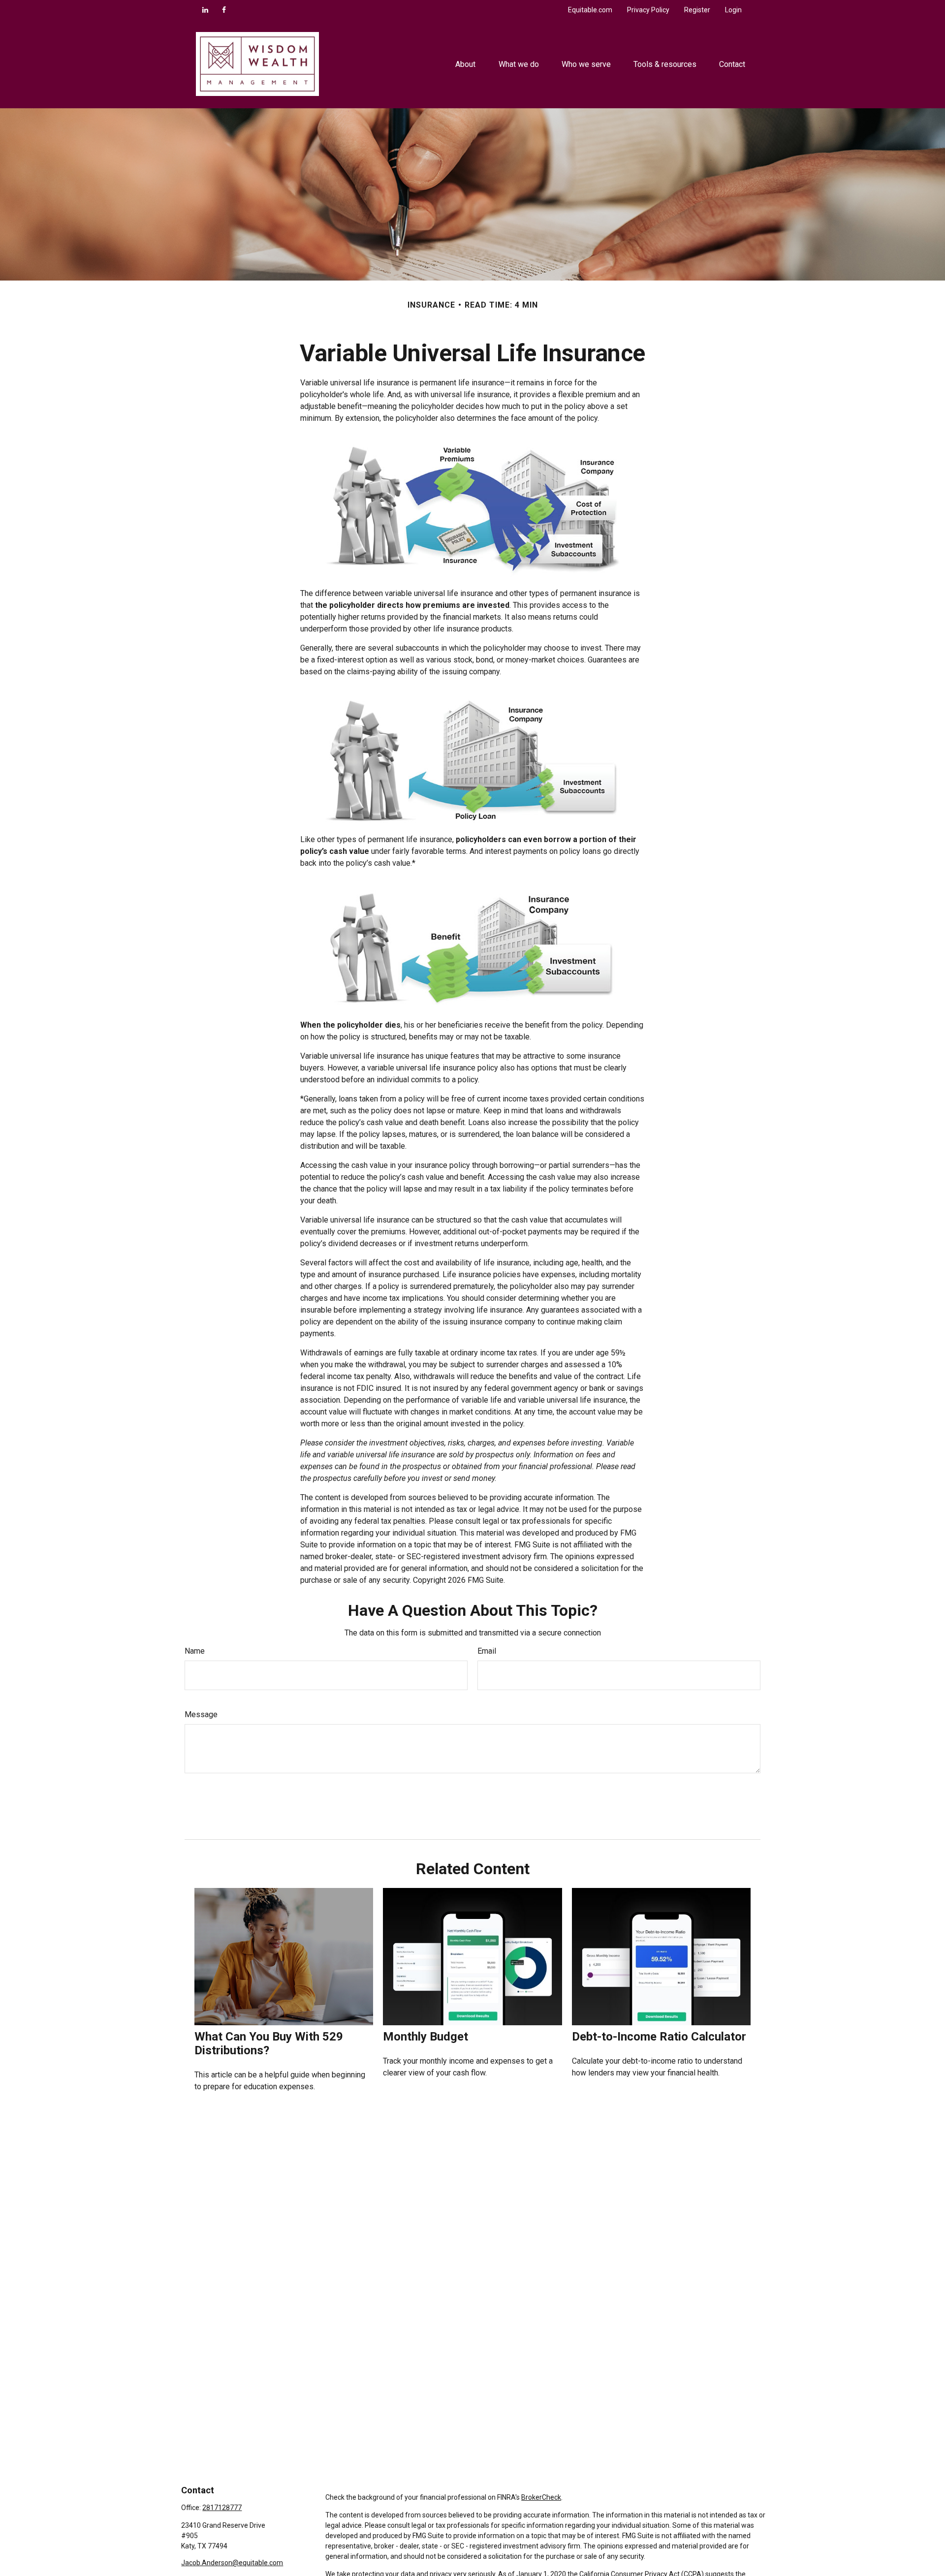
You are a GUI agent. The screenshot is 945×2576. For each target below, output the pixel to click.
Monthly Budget (425, 2037)
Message (201, 1714)
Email (487, 1651)
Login (733, 10)
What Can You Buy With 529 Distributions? (269, 2043)
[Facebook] (224, 10)
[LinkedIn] (205, 10)
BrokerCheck (541, 2497)
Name (195, 1651)
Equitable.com (590, 10)
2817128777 (222, 2508)
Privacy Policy (648, 10)
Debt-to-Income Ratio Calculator (659, 2037)
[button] (466, 64)
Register (697, 10)
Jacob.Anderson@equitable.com (232, 2563)
